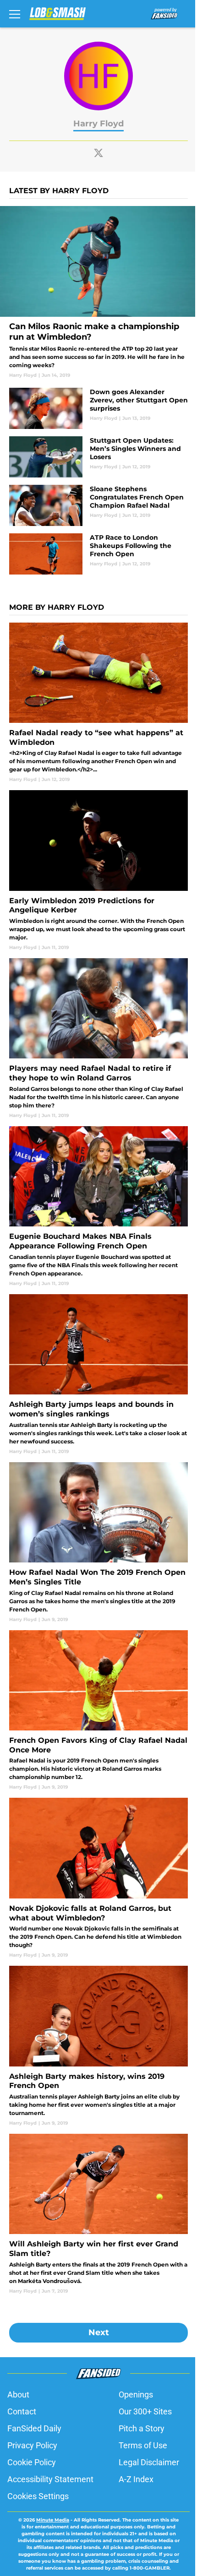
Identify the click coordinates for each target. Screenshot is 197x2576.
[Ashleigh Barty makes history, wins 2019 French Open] (98, 2046)
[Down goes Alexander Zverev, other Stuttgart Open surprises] (98, 408)
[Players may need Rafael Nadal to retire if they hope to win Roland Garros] (98, 1039)
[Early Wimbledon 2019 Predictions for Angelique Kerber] (98, 870)
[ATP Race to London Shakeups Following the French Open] (98, 554)
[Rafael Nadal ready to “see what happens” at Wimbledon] (98, 703)
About (18, 2394)
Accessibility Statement (50, 2479)
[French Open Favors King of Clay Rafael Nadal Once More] (98, 1711)
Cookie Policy (32, 2462)
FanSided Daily (34, 2428)
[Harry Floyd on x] (98, 153)
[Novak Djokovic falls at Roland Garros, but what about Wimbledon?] (98, 1878)
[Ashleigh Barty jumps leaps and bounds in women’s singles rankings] (98, 1375)
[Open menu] (15, 14)
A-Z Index (136, 2479)
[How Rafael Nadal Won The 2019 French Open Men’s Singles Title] (98, 1543)
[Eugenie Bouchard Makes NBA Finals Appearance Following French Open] (98, 1207)
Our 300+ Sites (145, 2411)
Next (99, 2332)
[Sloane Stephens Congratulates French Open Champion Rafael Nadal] (98, 505)
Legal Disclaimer (149, 2462)
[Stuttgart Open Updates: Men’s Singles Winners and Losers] (98, 457)
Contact (22, 2411)
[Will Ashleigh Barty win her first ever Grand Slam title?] (98, 2214)
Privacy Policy (32, 2445)
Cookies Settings (38, 2496)
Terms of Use (143, 2445)
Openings (136, 2394)
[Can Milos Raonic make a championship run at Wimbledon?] (98, 292)
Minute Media (53, 2520)
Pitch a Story (142, 2428)
